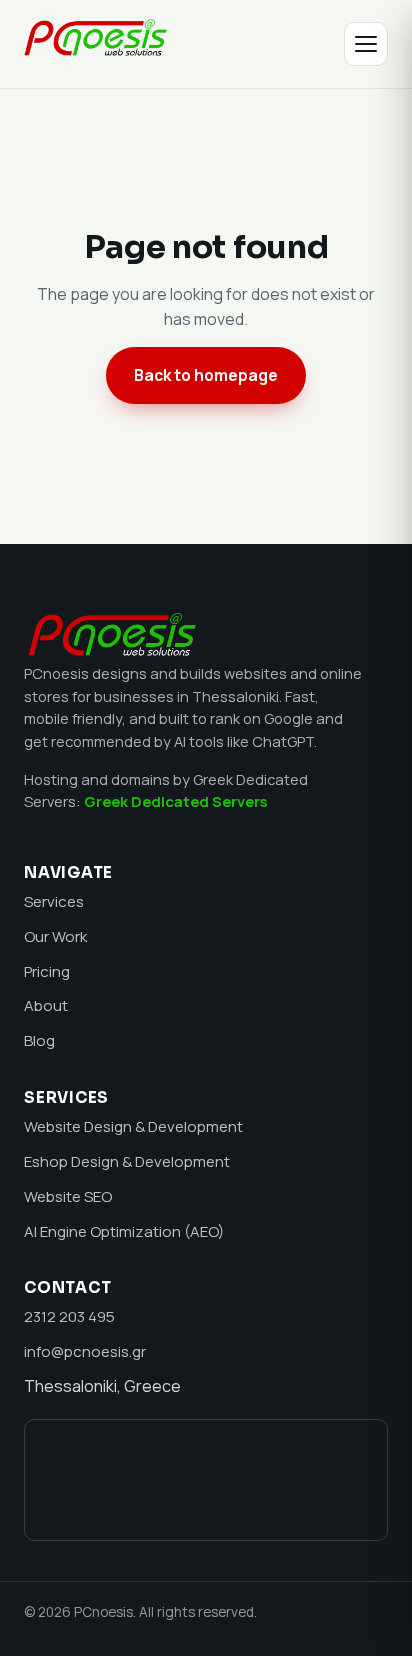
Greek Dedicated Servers (175, 801)
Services (54, 901)
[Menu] (366, 44)
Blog (39, 1040)
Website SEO (68, 1196)
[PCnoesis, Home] (95, 44)
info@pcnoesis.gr (85, 1351)
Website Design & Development (133, 1126)
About (46, 1005)
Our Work (55, 936)
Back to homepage (206, 375)
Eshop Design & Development (127, 1161)
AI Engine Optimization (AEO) (124, 1231)
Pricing (47, 971)
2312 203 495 (69, 1316)
